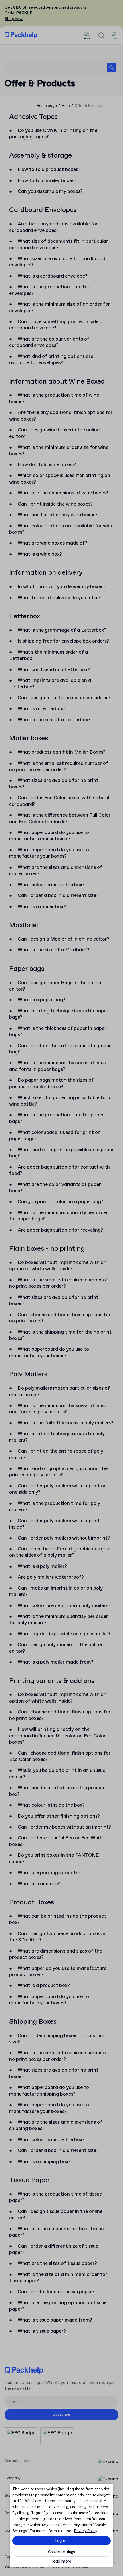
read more (61, 2562)
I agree (61, 2541)
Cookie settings (61, 2552)
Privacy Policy (85, 2531)
